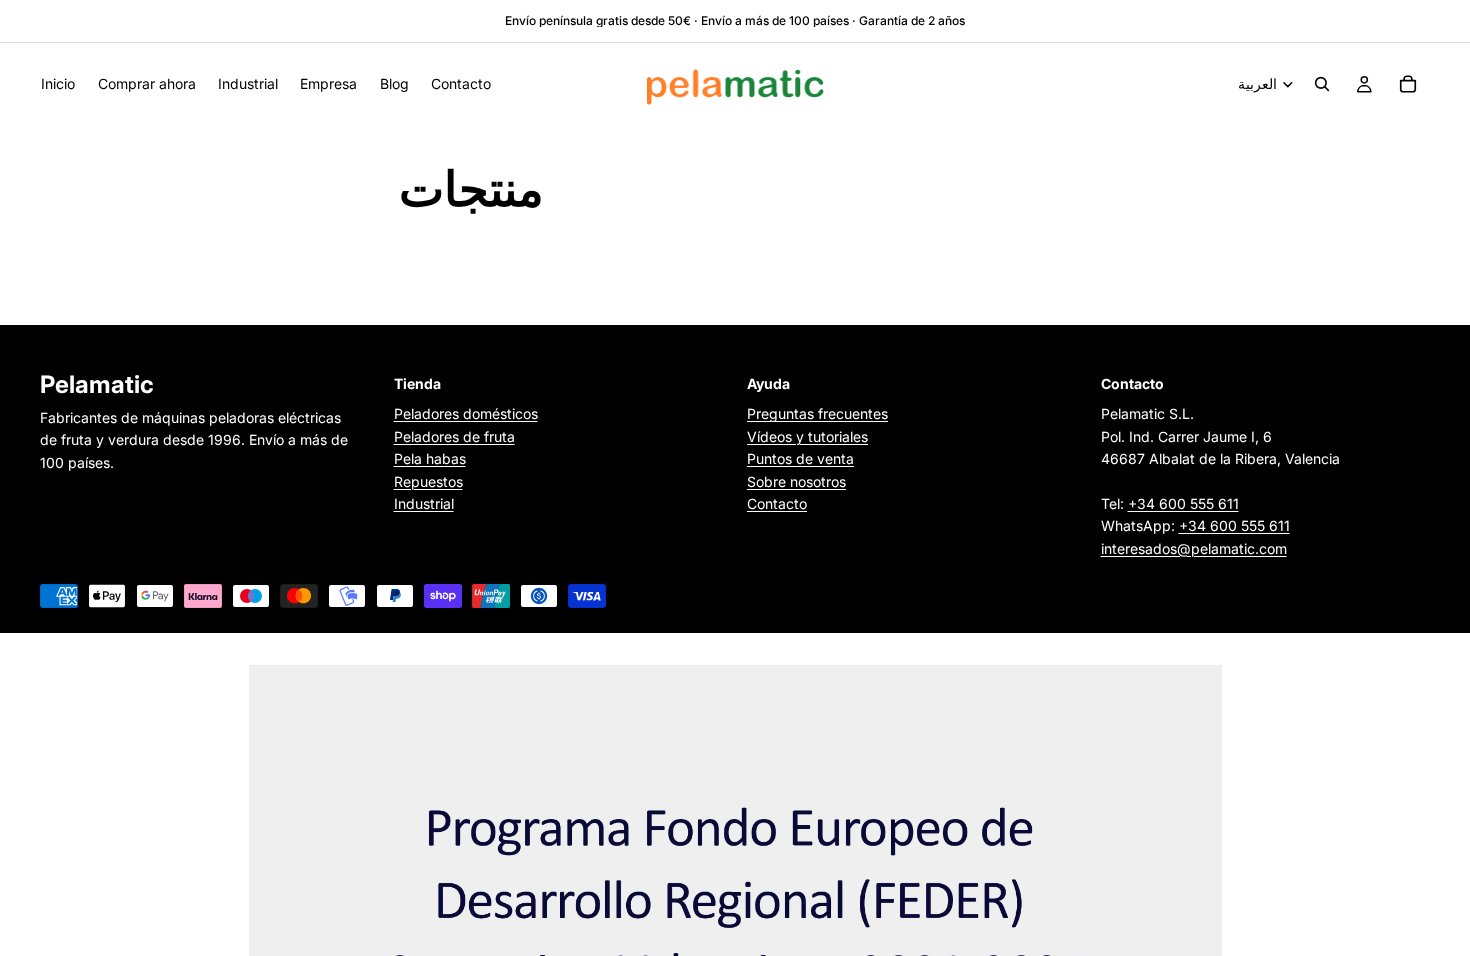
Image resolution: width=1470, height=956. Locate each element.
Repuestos (428, 481)
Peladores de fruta (454, 436)
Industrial (424, 503)
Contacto (777, 503)
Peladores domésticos (466, 414)
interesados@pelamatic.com (1194, 548)
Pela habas (430, 459)
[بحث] (1322, 84)
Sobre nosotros (796, 481)
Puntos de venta (800, 459)
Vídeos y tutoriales (807, 436)
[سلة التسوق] (1408, 84)
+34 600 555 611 (1183, 503)
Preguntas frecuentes (817, 414)
